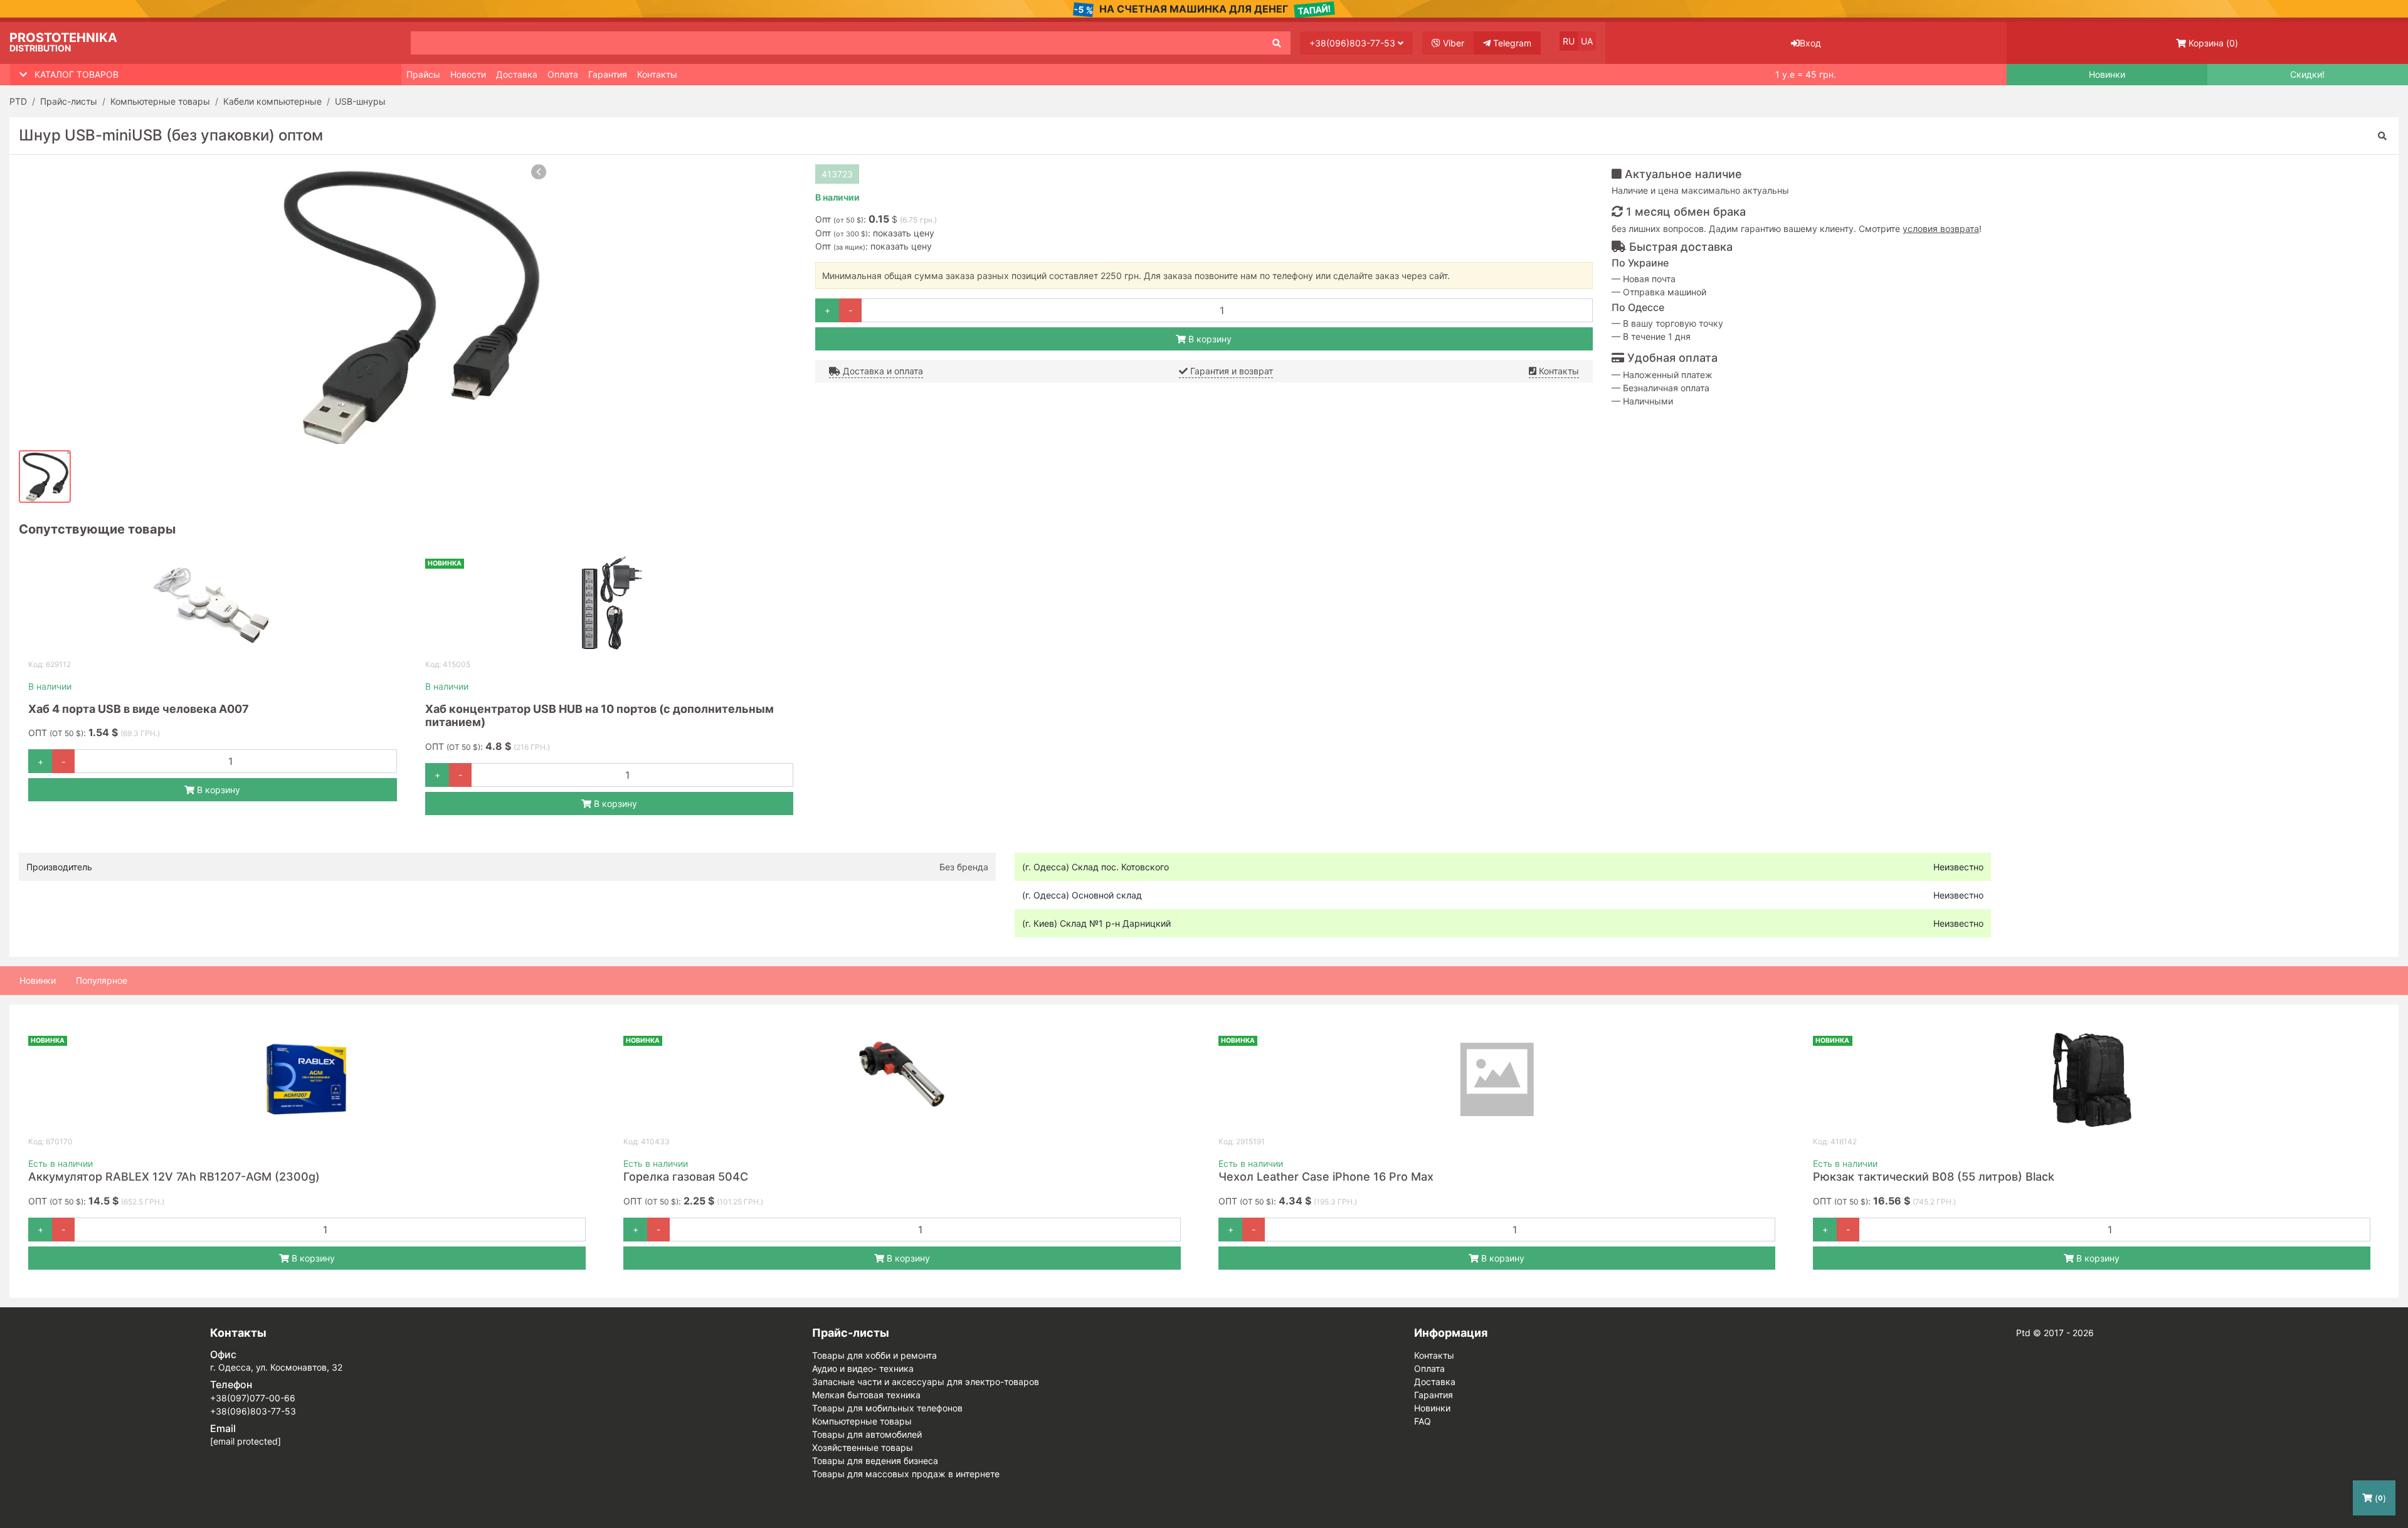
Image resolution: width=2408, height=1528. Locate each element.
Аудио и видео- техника (863, 1368)
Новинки (2107, 75)
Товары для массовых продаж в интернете (906, 1474)
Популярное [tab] (102, 980)
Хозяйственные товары (863, 1447)
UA (1587, 41)
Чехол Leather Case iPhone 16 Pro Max (1326, 1177)
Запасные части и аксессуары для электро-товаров (926, 1382)
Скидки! (2307, 75)
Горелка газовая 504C (686, 1177)
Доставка (517, 74)
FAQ (1423, 1421)
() (2213, 43)
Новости (468, 74)
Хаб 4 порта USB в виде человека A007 (139, 709)
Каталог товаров (77, 74)
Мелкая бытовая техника (866, 1395)
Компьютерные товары (862, 1421)
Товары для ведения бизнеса (875, 1461)
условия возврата (1941, 229)
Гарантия (608, 74)
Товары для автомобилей (867, 1434)
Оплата (563, 74)
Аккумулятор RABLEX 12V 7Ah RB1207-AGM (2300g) (174, 1177)
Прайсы (423, 74)
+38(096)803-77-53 (1354, 43)
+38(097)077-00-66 (253, 1398)
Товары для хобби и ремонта (874, 1355)
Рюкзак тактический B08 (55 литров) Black (1934, 1177)
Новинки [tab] (38, 980)
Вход (1810, 43)
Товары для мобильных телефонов (887, 1408)
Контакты (657, 74)
